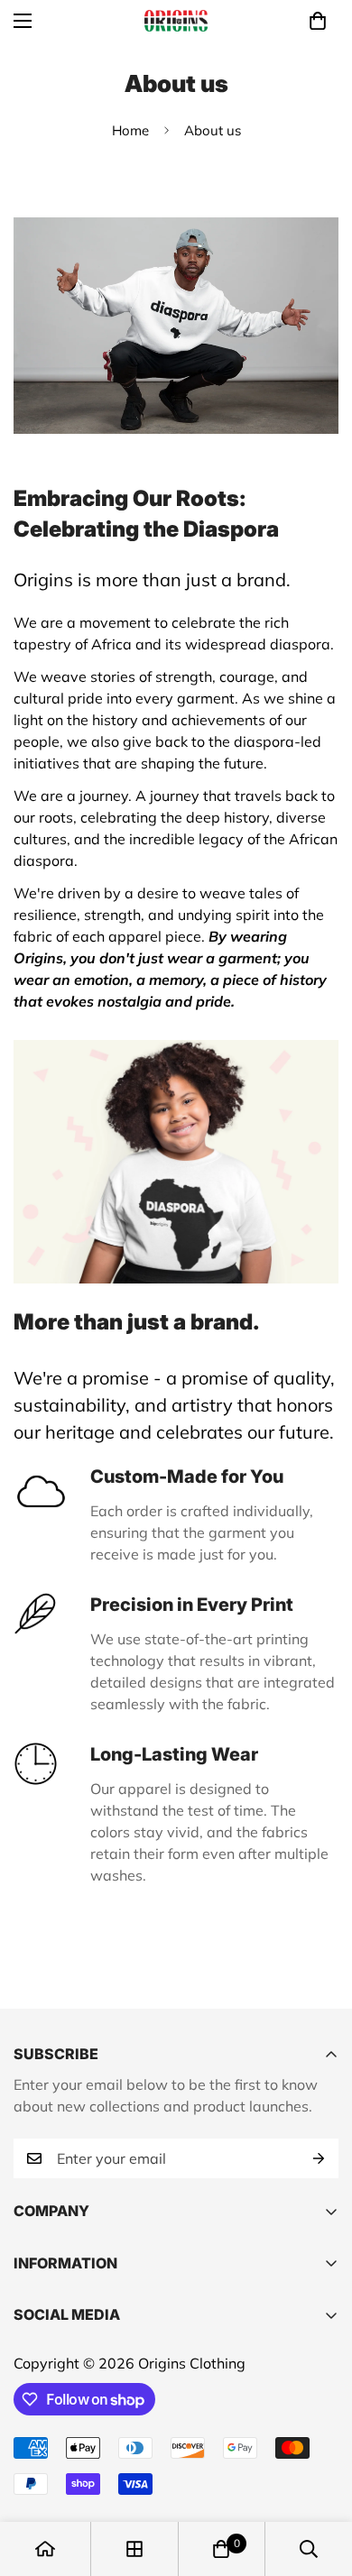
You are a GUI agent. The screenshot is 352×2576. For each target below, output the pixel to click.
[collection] (134, 2549)
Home (130, 130)
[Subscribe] (319, 2158)
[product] (45, 2549)
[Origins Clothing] (176, 21)
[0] (318, 21)
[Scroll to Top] (320, 2480)
